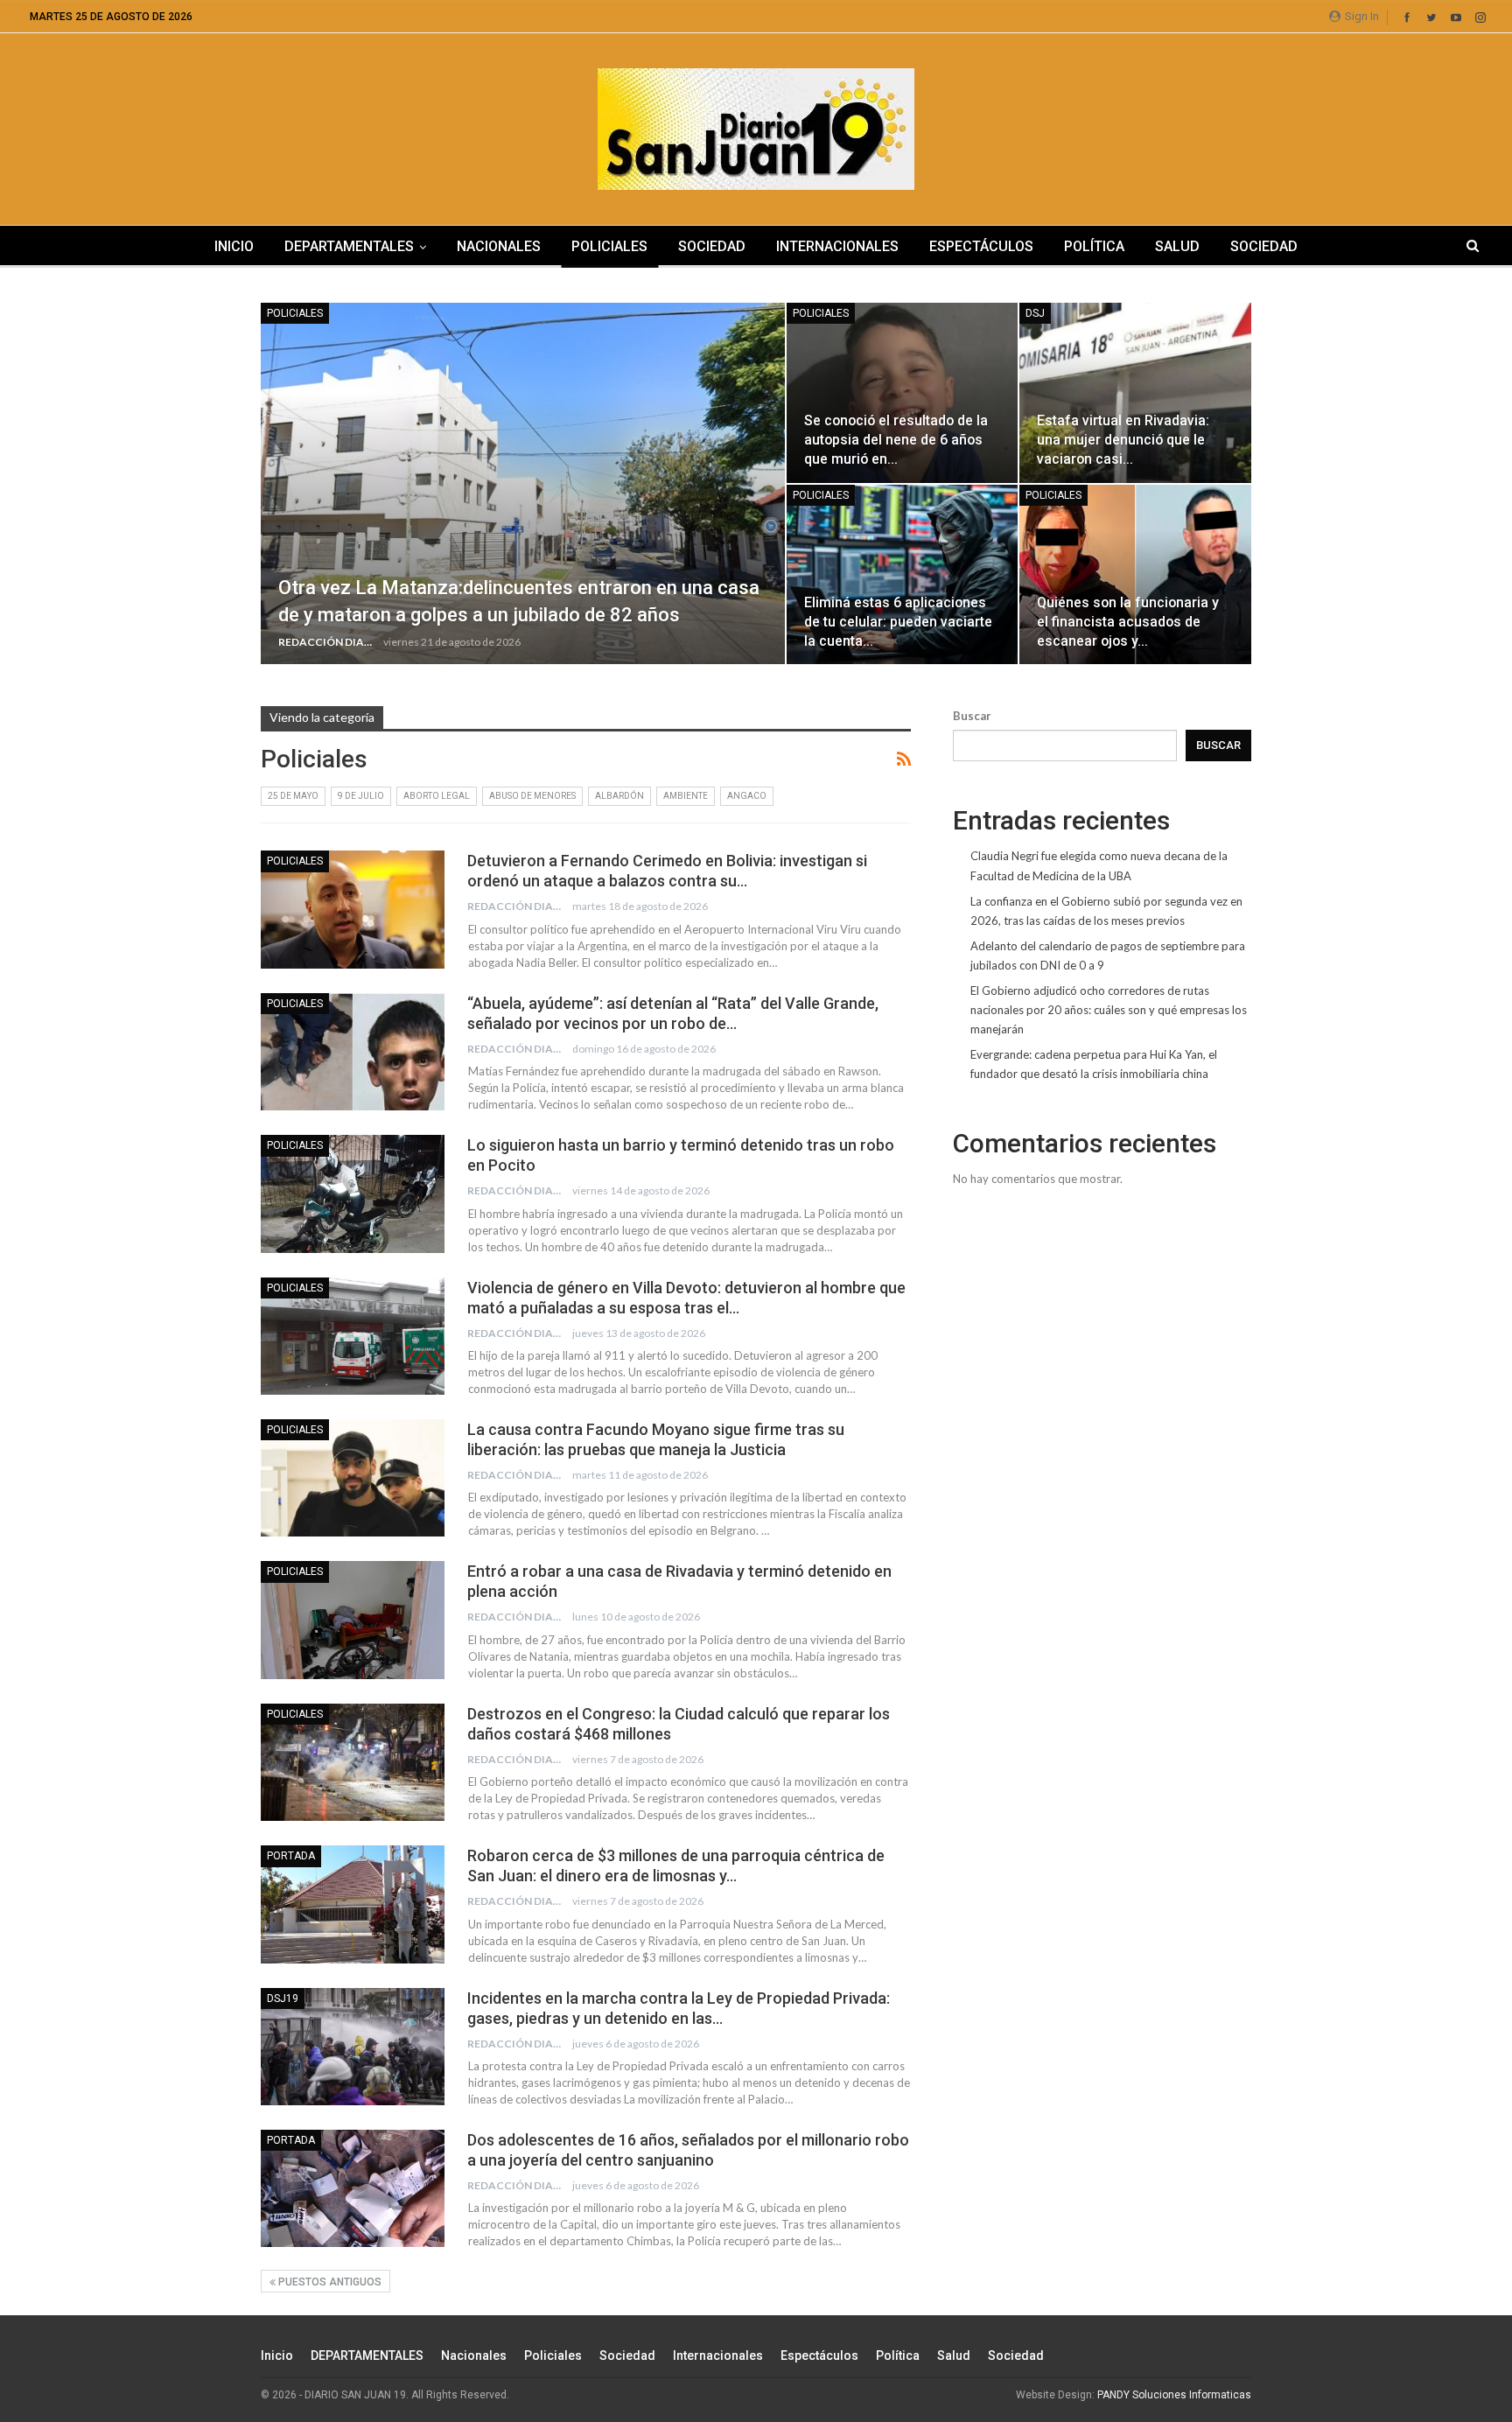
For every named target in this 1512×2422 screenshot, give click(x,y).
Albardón (619, 796)
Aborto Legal (437, 796)
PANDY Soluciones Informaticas (1174, 2395)
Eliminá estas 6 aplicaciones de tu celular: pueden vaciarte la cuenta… (898, 622)
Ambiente (686, 796)
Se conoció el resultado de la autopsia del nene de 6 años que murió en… (896, 440)
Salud (1177, 246)
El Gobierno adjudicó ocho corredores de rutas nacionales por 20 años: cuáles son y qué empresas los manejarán (1109, 1010)
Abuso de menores (532, 796)
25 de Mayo (293, 796)
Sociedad (712, 246)
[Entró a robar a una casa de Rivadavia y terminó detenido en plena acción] (353, 1620)
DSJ (1035, 313)
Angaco (747, 796)
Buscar (972, 716)
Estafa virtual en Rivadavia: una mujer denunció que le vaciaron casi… (1123, 440)
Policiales (609, 246)
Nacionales (499, 246)
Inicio (234, 246)
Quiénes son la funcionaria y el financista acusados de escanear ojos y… (1128, 622)
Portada (291, 1856)
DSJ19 (283, 1998)
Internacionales (837, 246)
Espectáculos (981, 246)
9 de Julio (361, 796)
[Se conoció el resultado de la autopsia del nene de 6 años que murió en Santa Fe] (903, 393)
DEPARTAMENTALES (349, 246)
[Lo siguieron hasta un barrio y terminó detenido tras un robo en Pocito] (353, 1193)
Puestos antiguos (329, 2282)
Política (1094, 246)
